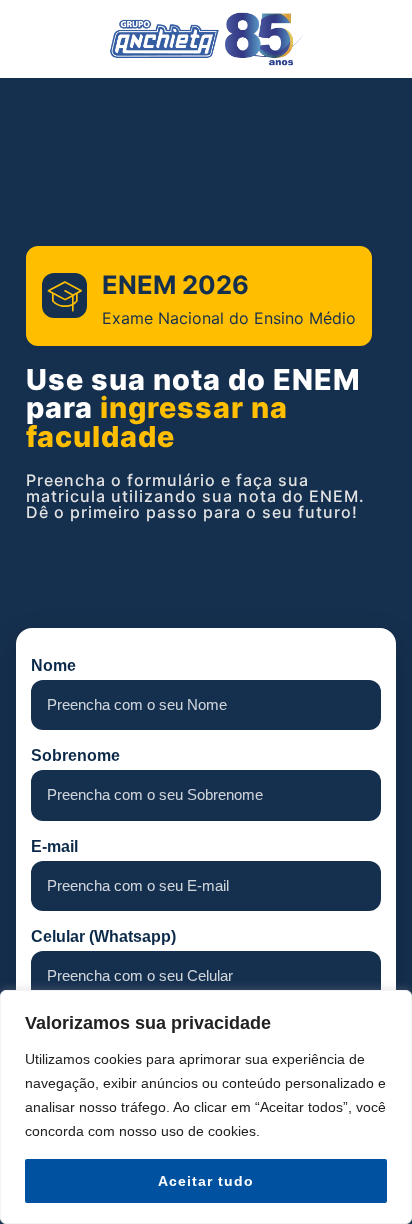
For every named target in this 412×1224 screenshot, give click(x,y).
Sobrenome (75, 756)
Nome (53, 666)
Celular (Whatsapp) (103, 937)
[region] (206, 1107)
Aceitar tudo (206, 1181)
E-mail (54, 847)
